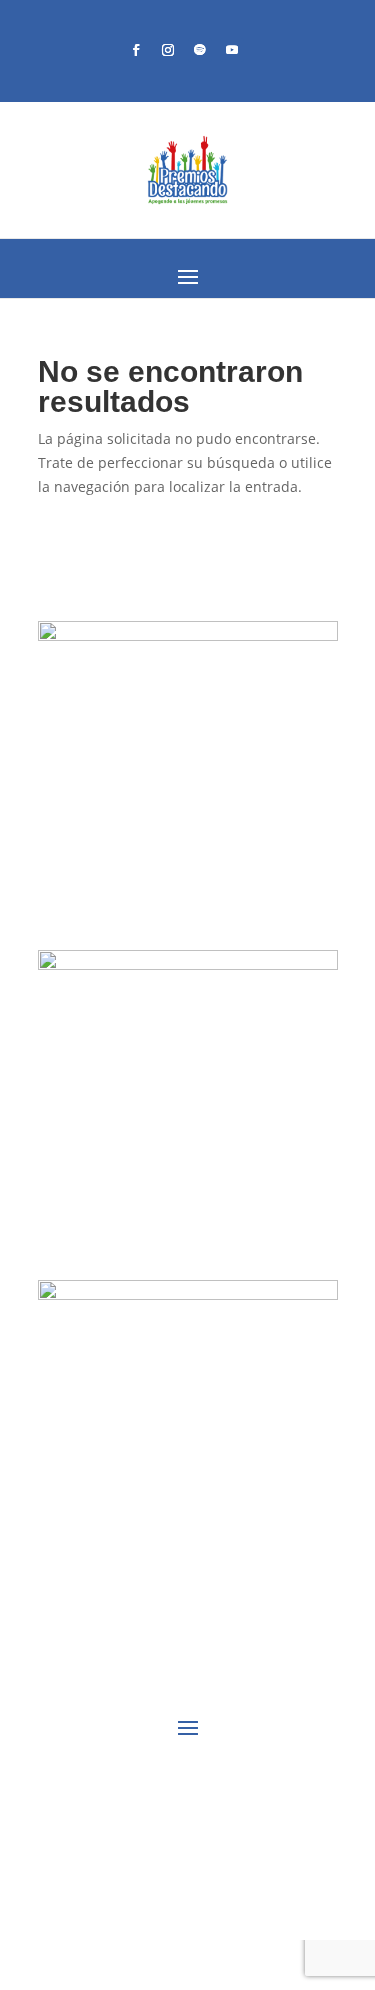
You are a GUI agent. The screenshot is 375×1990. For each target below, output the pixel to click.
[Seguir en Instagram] (168, 50)
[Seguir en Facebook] (136, 50)
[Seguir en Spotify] (200, 50)
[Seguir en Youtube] (232, 50)
